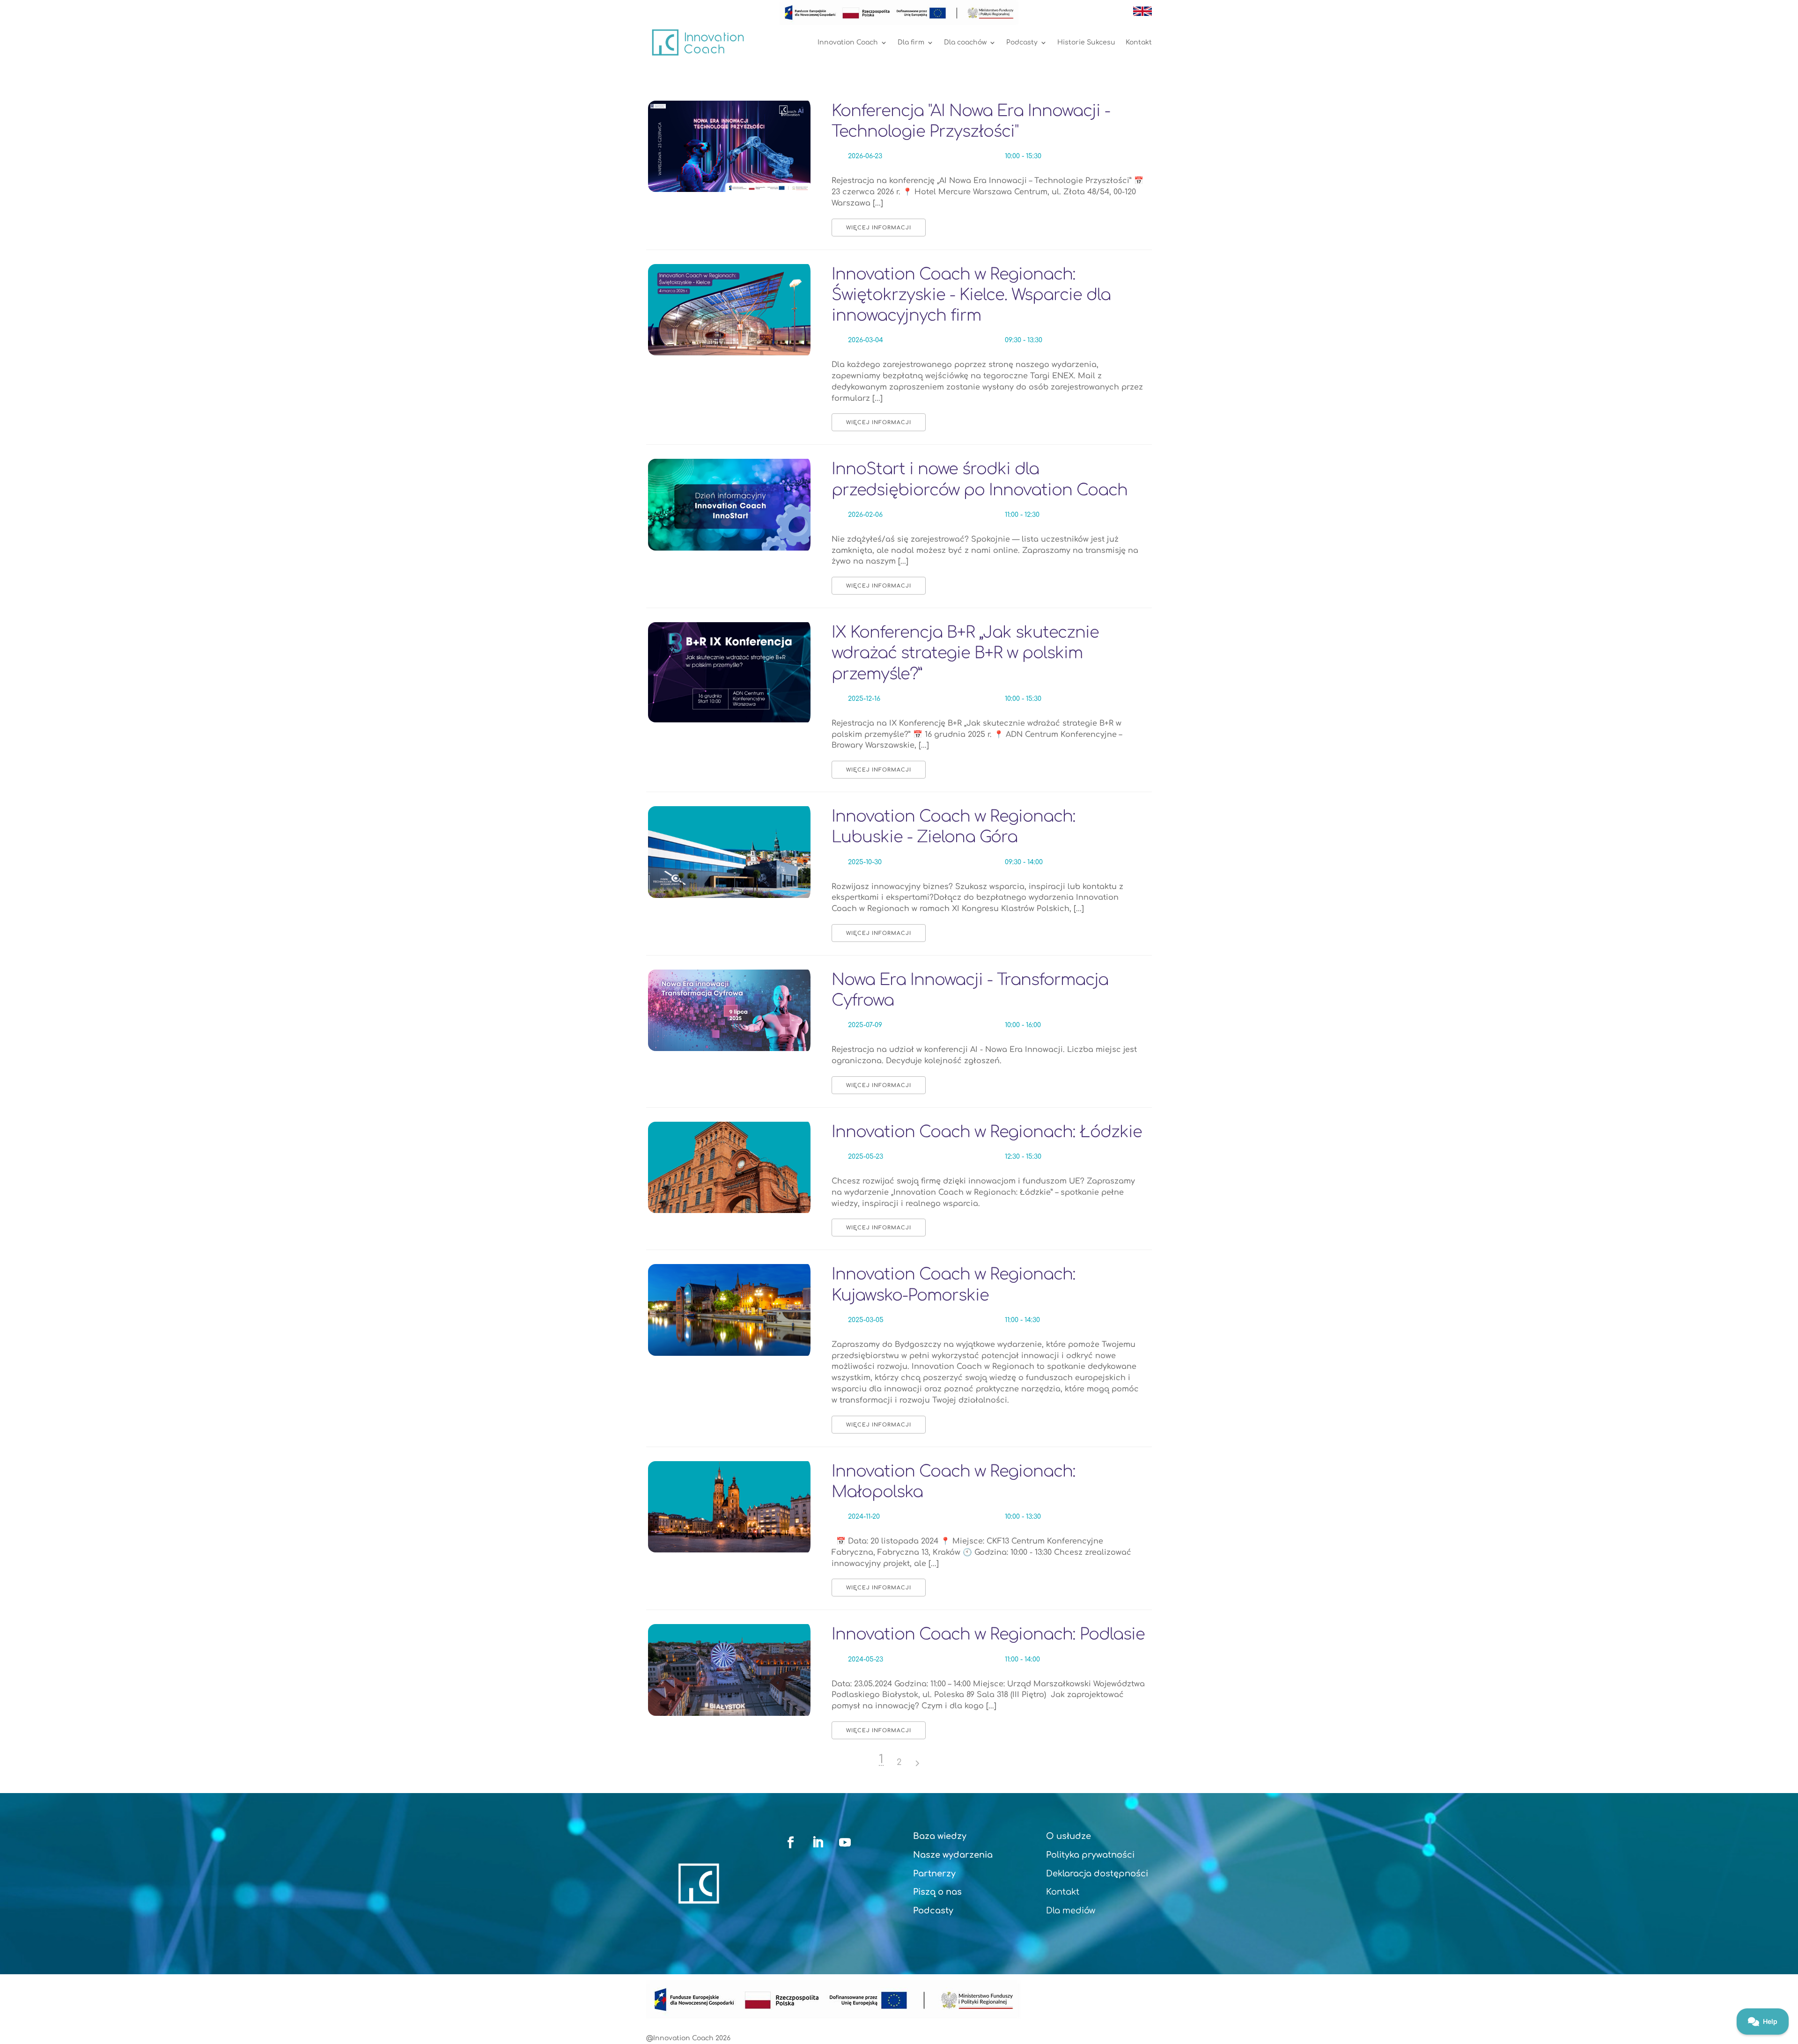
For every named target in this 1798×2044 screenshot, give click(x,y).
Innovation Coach (848, 42)
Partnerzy (934, 1874)
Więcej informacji (879, 228)
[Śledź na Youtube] (845, 1843)
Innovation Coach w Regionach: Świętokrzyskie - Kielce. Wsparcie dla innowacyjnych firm (971, 295)
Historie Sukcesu (1086, 42)
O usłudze (1068, 1836)
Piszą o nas (937, 1892)
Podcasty (1022, 42)
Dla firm (911, 42)
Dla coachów (965, 42)
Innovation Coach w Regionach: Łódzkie (987, 1132)
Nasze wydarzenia (953, 1855)
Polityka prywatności (1090, 1855)
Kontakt (1139, 42)
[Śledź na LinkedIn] (818, 1843)
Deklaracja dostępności (1097, 1874)
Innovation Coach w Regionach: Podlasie (988, 1634)
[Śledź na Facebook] (791, 1843)
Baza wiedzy (940, 1836)
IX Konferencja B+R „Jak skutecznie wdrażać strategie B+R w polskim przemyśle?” (965, 653)
